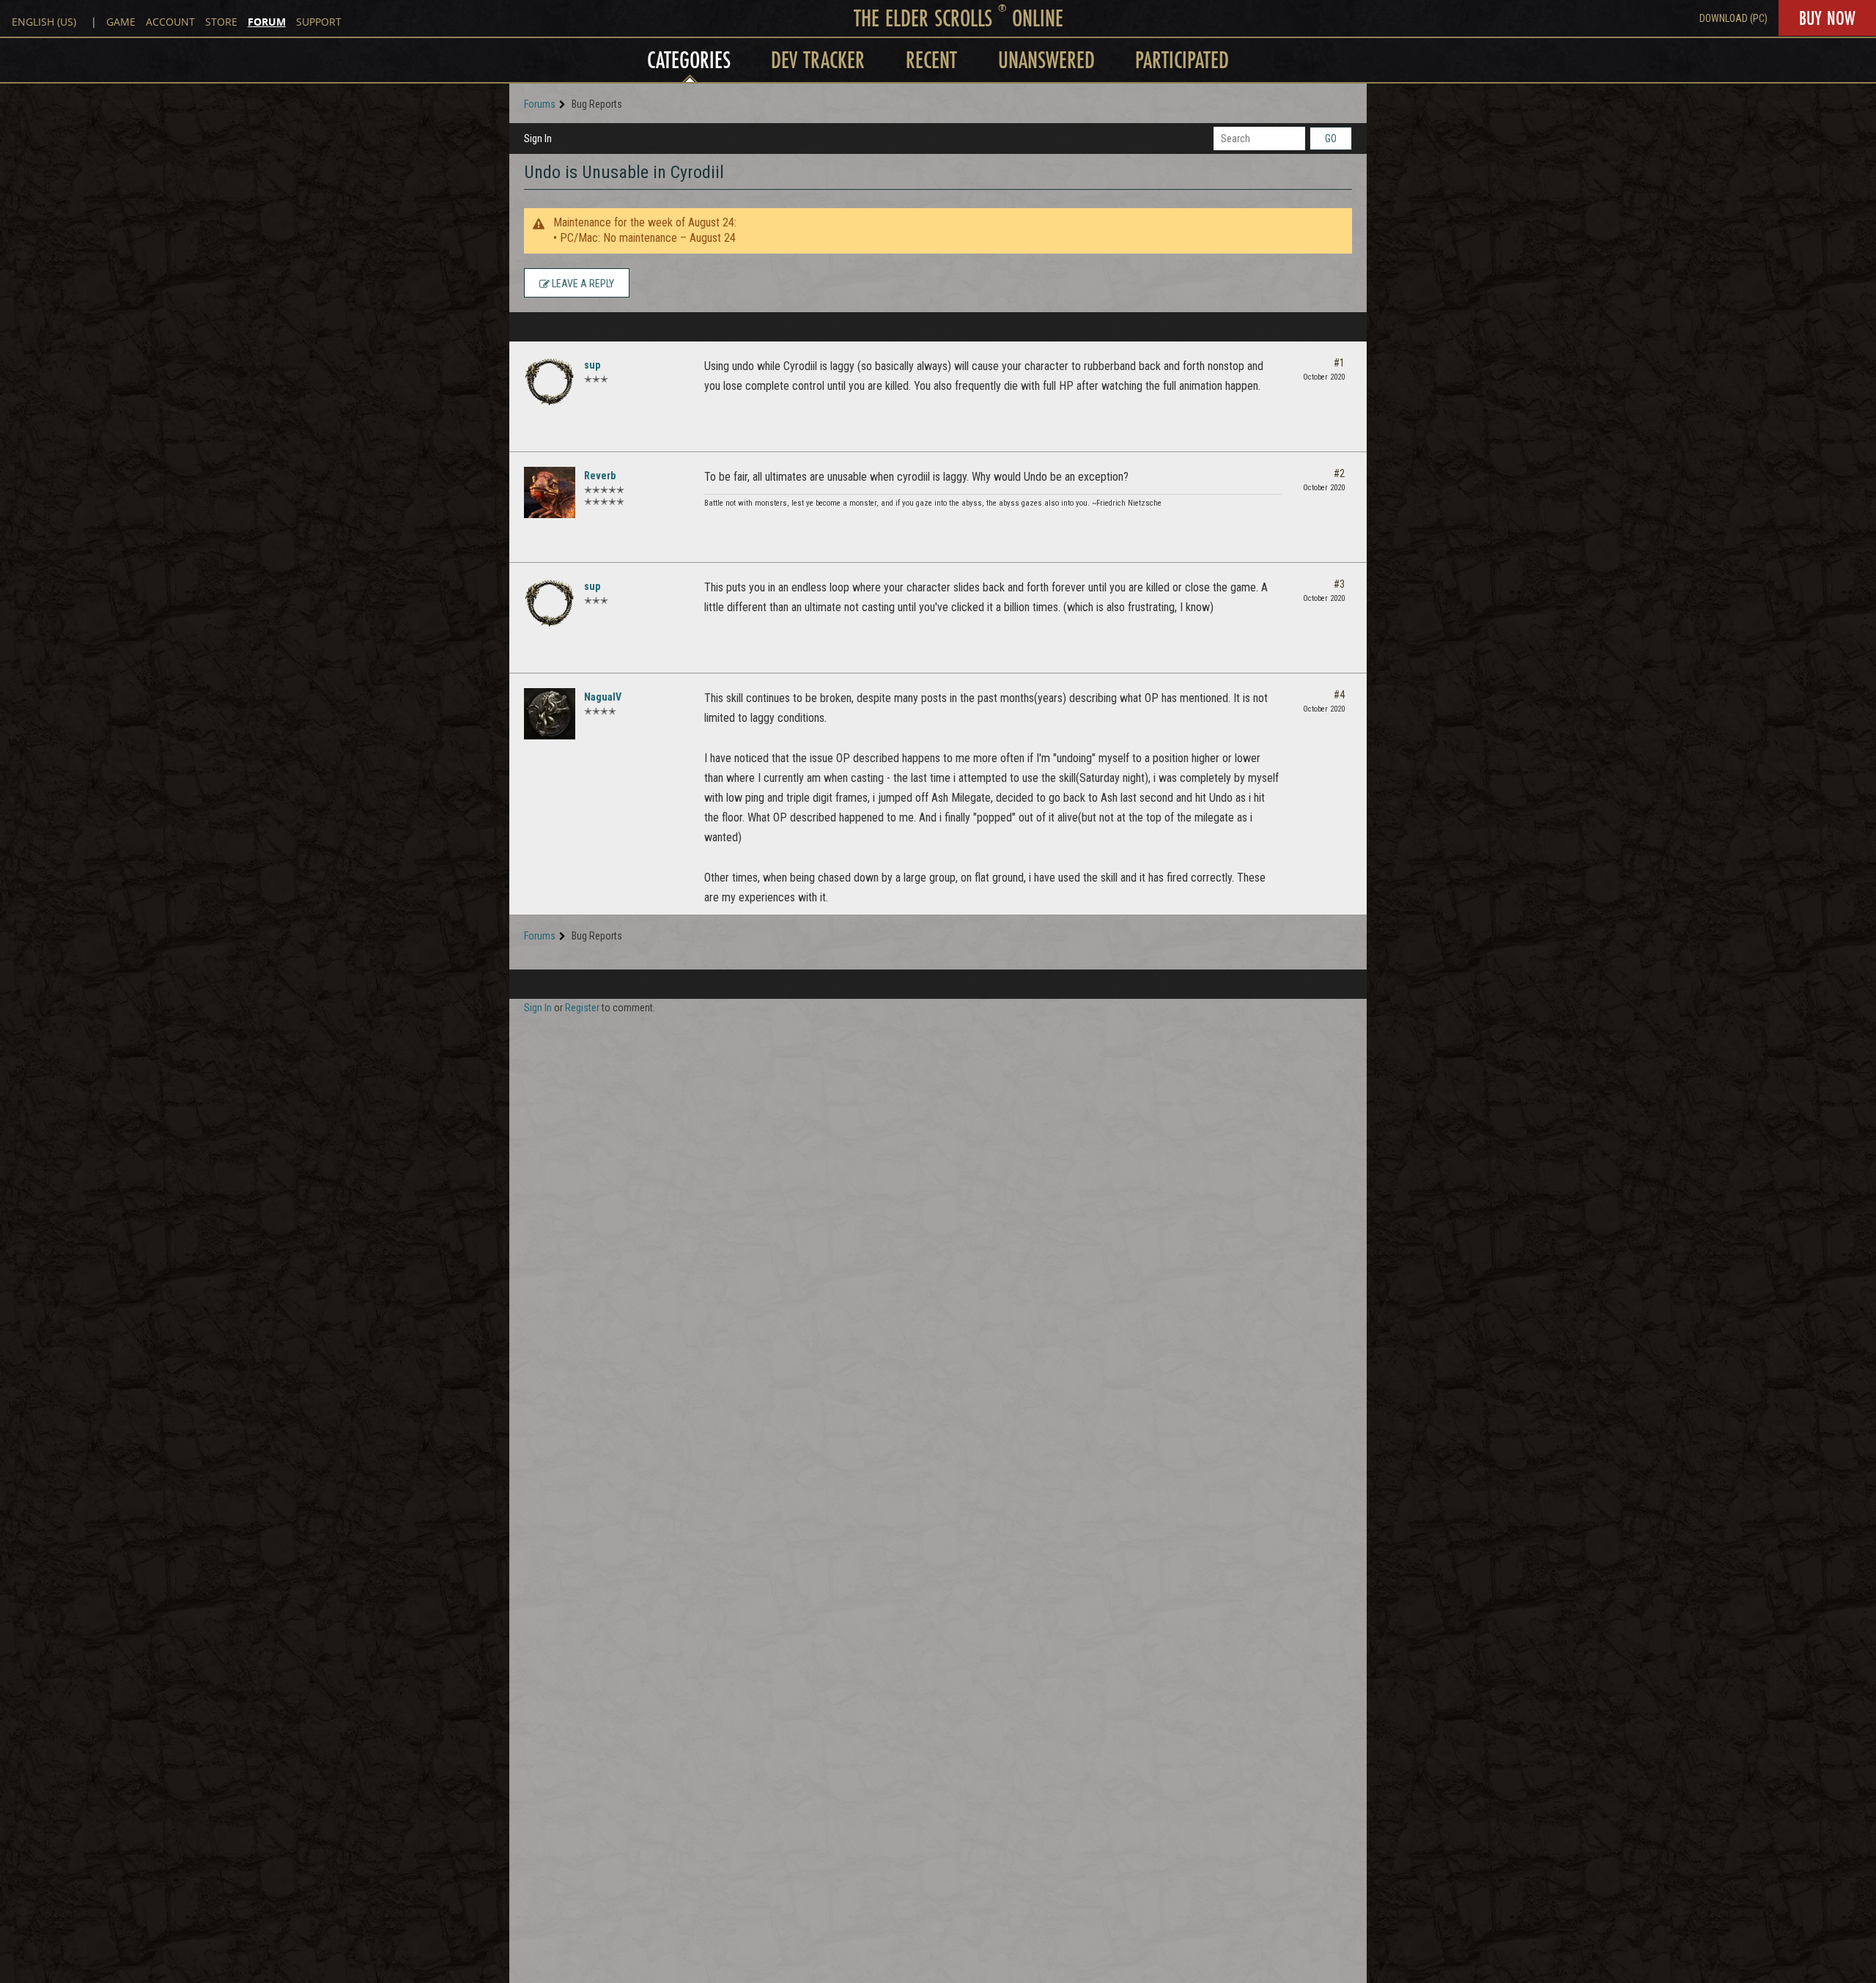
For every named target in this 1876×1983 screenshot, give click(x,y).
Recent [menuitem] (931, 60)
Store (221, 22)
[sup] (550, 382)
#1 (1339, 363)
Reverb (600, 476)
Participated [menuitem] (1182, 60)
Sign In (538, 139)
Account (170, 22)
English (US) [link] (44, 22)
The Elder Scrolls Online (959, 18)
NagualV (603, 697)
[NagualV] (550, 714)
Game (121, 22)
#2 (1339, 473)
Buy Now (1827, 18)
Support (319, 22)
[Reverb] (550, 492)
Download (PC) (1733, 18)
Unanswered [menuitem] (1046, 60)
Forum (267, 22)
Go (1331, 139)
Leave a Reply (582, 284)
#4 (1339, 695)
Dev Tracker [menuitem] (818, 60)
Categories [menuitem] (689, 60)
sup (592, 365)
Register (582, 1008)
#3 (1339, 584)
